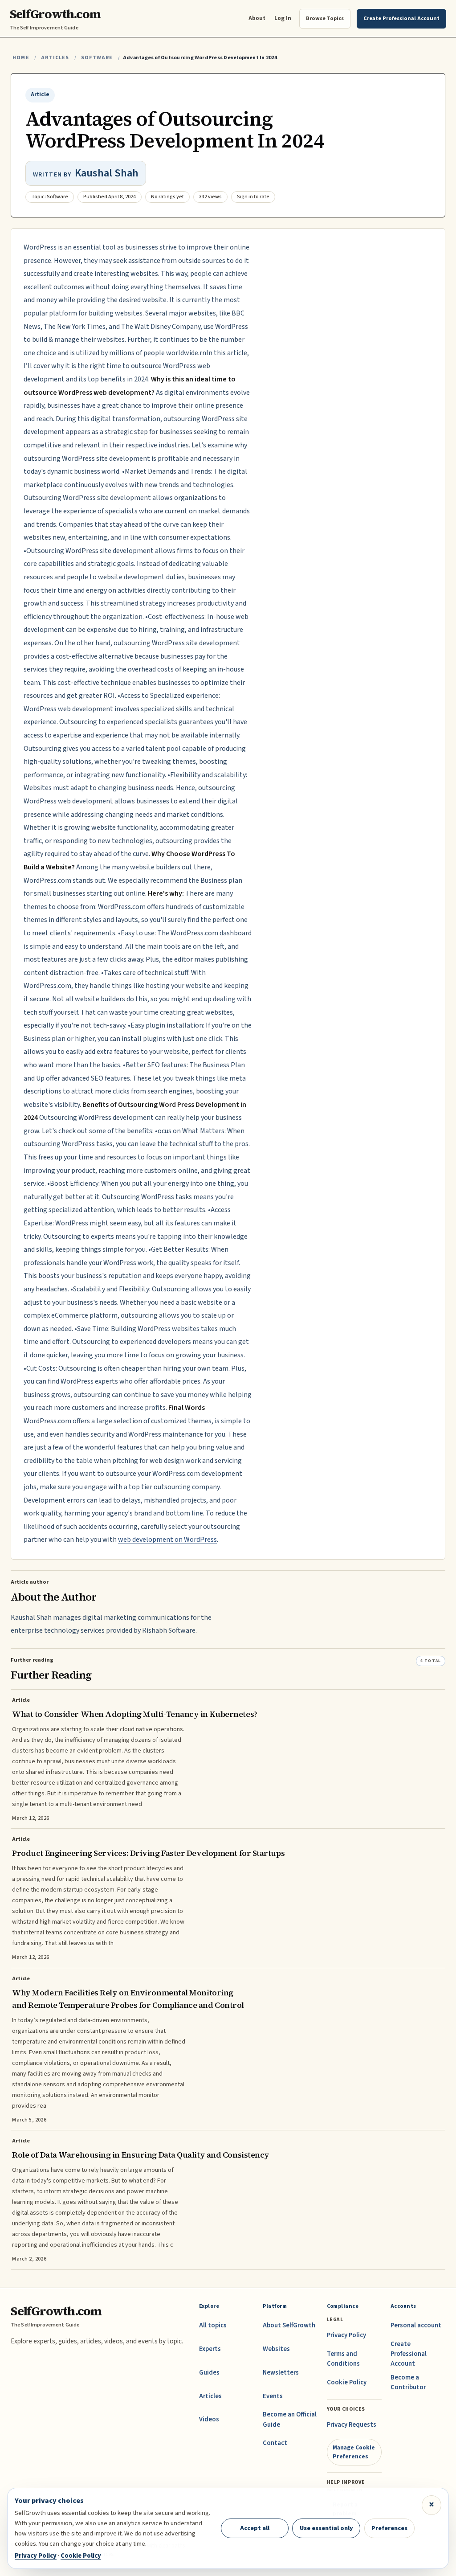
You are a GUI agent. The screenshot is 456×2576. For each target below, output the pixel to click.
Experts (210, 2349)
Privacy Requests (352, 2425)
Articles (55, 58)
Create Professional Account (409, 2354)
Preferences (389, 2528)
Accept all (255, 2528)
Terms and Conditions (343, 2359)
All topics (213, 2325)
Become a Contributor (408, 2382)
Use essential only (326, 2528)
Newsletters (281, 2373)
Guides (209, 2373)
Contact (275, 2443)
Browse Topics (325, 18)
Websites (276, 2349)
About (257, 18)
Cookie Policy (347, 2382)
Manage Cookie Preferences (354, 2452)
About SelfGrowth (289, 2325)
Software (97, 58)
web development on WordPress (167, 1540)
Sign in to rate (253, 197)
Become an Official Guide (290, 2419)
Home (21, 58)
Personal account (416, 2325)
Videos (209, 2419)
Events (273, 2396)
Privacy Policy (346, 2335)
